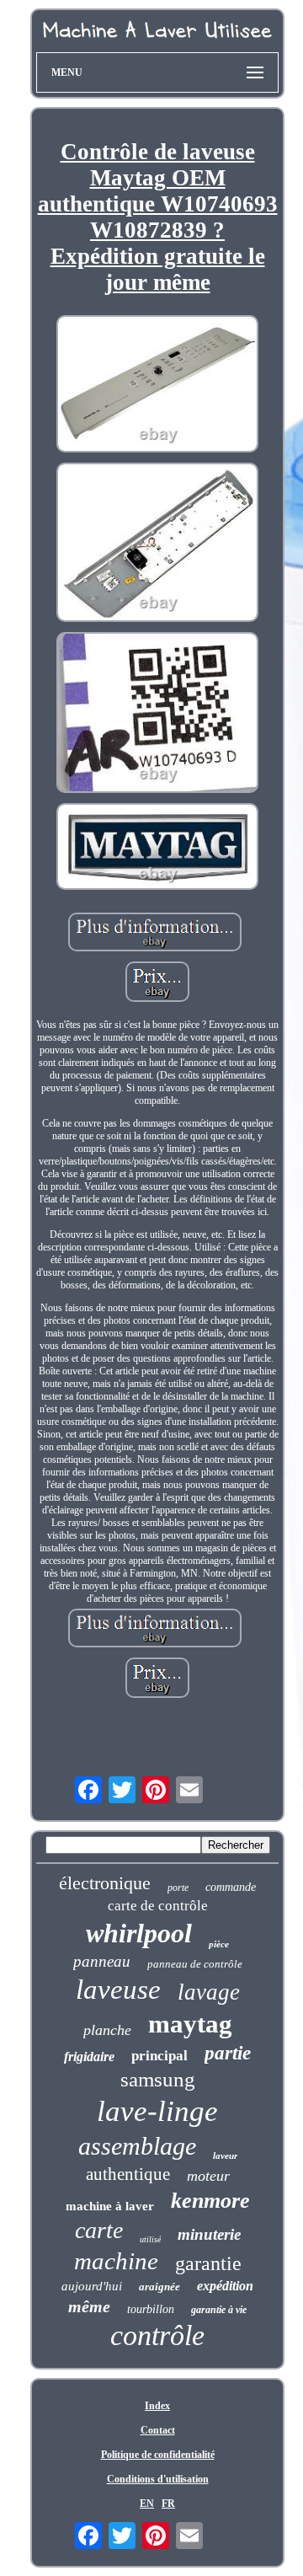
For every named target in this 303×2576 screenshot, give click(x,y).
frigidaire (89, 2057)
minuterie (209, 2234)
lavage (209, 1992)
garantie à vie (219, 2310)
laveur (225, 2156)
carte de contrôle (158, 1906)
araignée (159, 2287)
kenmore (210, 2201)
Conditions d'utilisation (158, 2479)
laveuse (118, 1990)
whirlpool (139, 1933)
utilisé (150, 2239)
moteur (208, 2176)
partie (228, 2053)
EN (147, 2504)
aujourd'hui (92, 2286)
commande (231, 1887)
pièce (219, 1944)
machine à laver (110, 2206)
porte (178, 1888)
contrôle (157, 2335)
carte (99, 2230)
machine (116, 2261)
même (89, 2306)
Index (157, 2406)
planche (107, 2030)
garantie (208, 2263)
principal (159, 2056)
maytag (190, 2024)
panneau (102, 1961)
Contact (158, 2430)
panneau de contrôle (195, 1964)
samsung (158, 2079)
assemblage (137, 2146)
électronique (105, 1883)
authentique (128, 2174)
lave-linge (157, 2111)
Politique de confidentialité (158, 2455)
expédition (225, 2286)
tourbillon (151, 2309)
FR (168, 2504)
